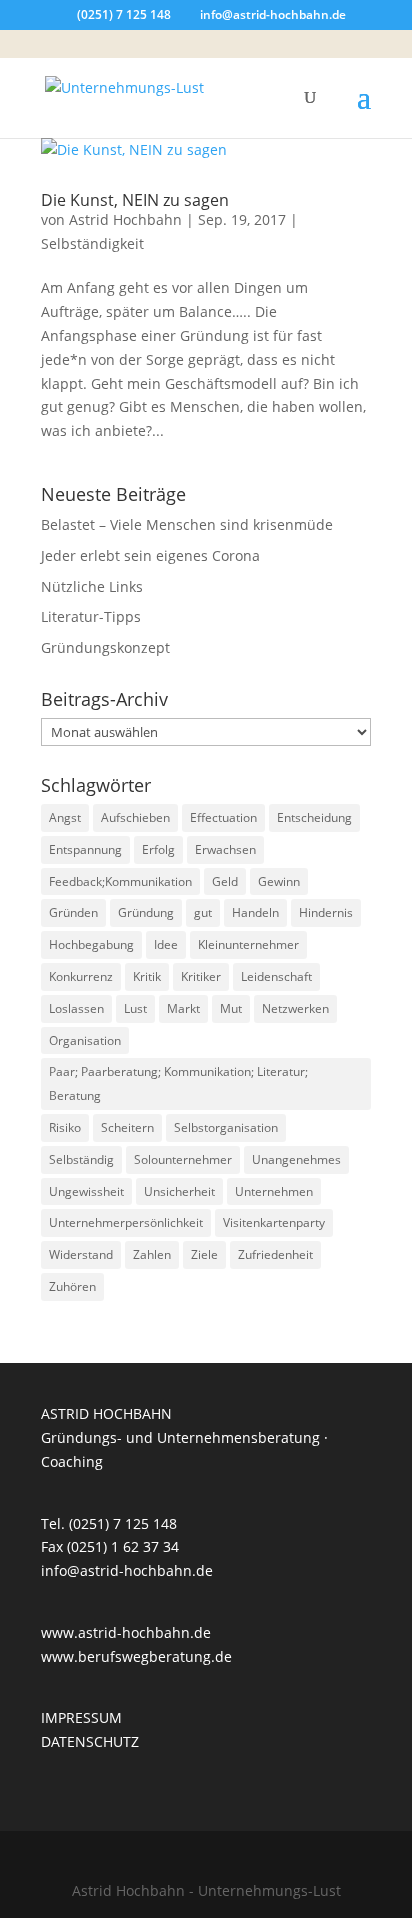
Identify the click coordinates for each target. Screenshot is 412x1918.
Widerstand (81, 1254)
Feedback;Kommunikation (120, 881)
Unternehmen (274, 1191)
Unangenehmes (296, 1159)
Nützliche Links (92, 586)
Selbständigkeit (92, 243)
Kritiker (201, 976)
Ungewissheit (86, 1191)
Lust (135, 1008)
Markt (183, 1008)
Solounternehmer (183, 1159)
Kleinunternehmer (248, 944)
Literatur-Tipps (91, 616)
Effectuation (223, 817)
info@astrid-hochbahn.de (127, 1570)
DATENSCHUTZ (90, 1741)
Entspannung (85, 849)
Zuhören (72, 1286)
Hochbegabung (91, 944)
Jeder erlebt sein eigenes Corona (150, 555)
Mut (231, 1008)
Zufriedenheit (275, 1254)
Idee (166, 944)
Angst (65, 817)
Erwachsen (225, 849)
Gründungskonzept (105, 647)
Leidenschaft (276, 976)
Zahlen (152, 1254)
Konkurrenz (81, 976)
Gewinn (279, 881)
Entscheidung (314, 817)
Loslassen (76, 1008)
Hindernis (326, 912)
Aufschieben (135, 817)
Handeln (255, 912)
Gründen (73, 912)
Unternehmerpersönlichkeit (126, 1222)
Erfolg (158, 849)
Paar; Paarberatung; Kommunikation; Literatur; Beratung (178, 1083)
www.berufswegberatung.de (136, 1656)
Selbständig (81, 1159)
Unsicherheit (179, 1191)
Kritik (147, 976)
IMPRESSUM (81, 1717)
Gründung (146, 912)
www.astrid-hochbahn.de (126, 1632)
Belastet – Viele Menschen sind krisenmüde (187, 524)
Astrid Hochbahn (125, 219)
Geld (225, 881)
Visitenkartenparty (274, 1222)
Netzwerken (295, 1008)
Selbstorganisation (226, 1127)
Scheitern (127, 1127)
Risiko (65, 1127)
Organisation (85, 1040)
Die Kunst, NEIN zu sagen (135, 200)
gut (203, 912)
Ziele (204, 1254)
